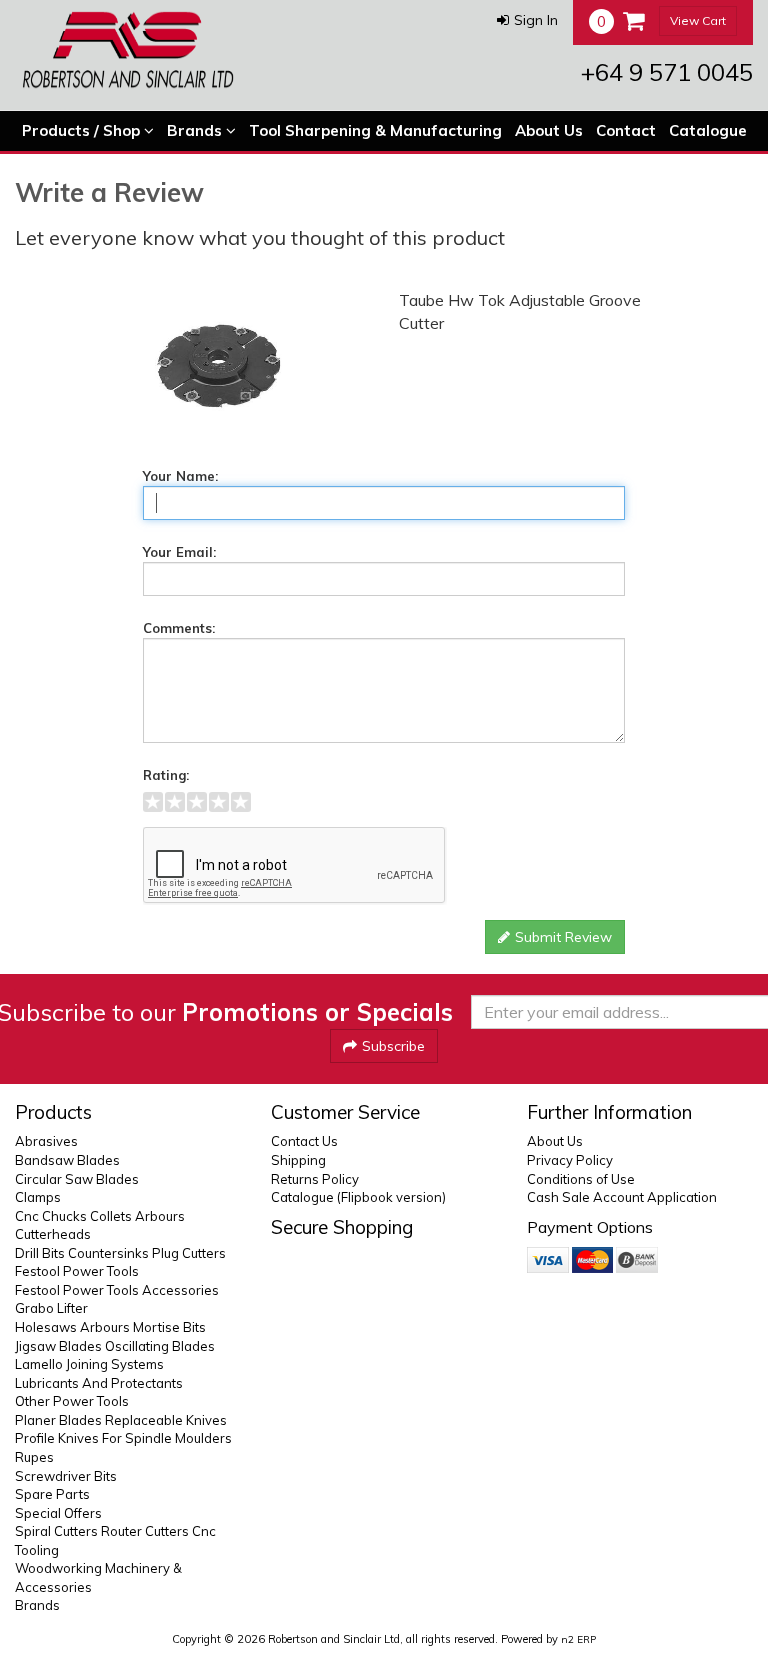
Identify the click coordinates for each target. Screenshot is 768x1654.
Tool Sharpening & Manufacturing (375, 130)
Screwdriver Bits (66, 1476)
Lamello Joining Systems (89, 1364)
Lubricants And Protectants (99, 1383)
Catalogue (708, 130)
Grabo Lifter (51, 1308)
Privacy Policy (570, 1160)
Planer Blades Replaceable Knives (121, 1420)
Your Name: (180, 476)
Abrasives (46, 1141)
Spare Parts (52, 1494)
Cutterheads (53, 1234)
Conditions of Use (581, 1179)
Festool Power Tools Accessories (117, 1290)
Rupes (34, 1457)
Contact (626, 130)
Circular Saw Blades (77, 1179)
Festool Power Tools (77, 1271)
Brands (196, 130)
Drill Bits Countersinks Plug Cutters (120, 1253)
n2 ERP (578, 1639)
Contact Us (304, 1141)
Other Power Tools (72, 1401)
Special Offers (58, 1513)
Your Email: (179, 552)
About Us (549, 130)
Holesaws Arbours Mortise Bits (110, 1327)
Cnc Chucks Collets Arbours (100, 1216)
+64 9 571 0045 (667, 72)
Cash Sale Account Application (622, 1197)
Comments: (179, 628)
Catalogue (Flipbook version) (358, 1197)
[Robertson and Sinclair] (128, 50)
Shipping (298, 1160)
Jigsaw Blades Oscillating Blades (115, 1346)
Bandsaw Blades (67, 1160)
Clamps (38, 1197)
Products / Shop (83, 130)
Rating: (166, 775)
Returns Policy (315, 1179)
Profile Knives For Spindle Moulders (123, 1438)
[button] (527, 20)
